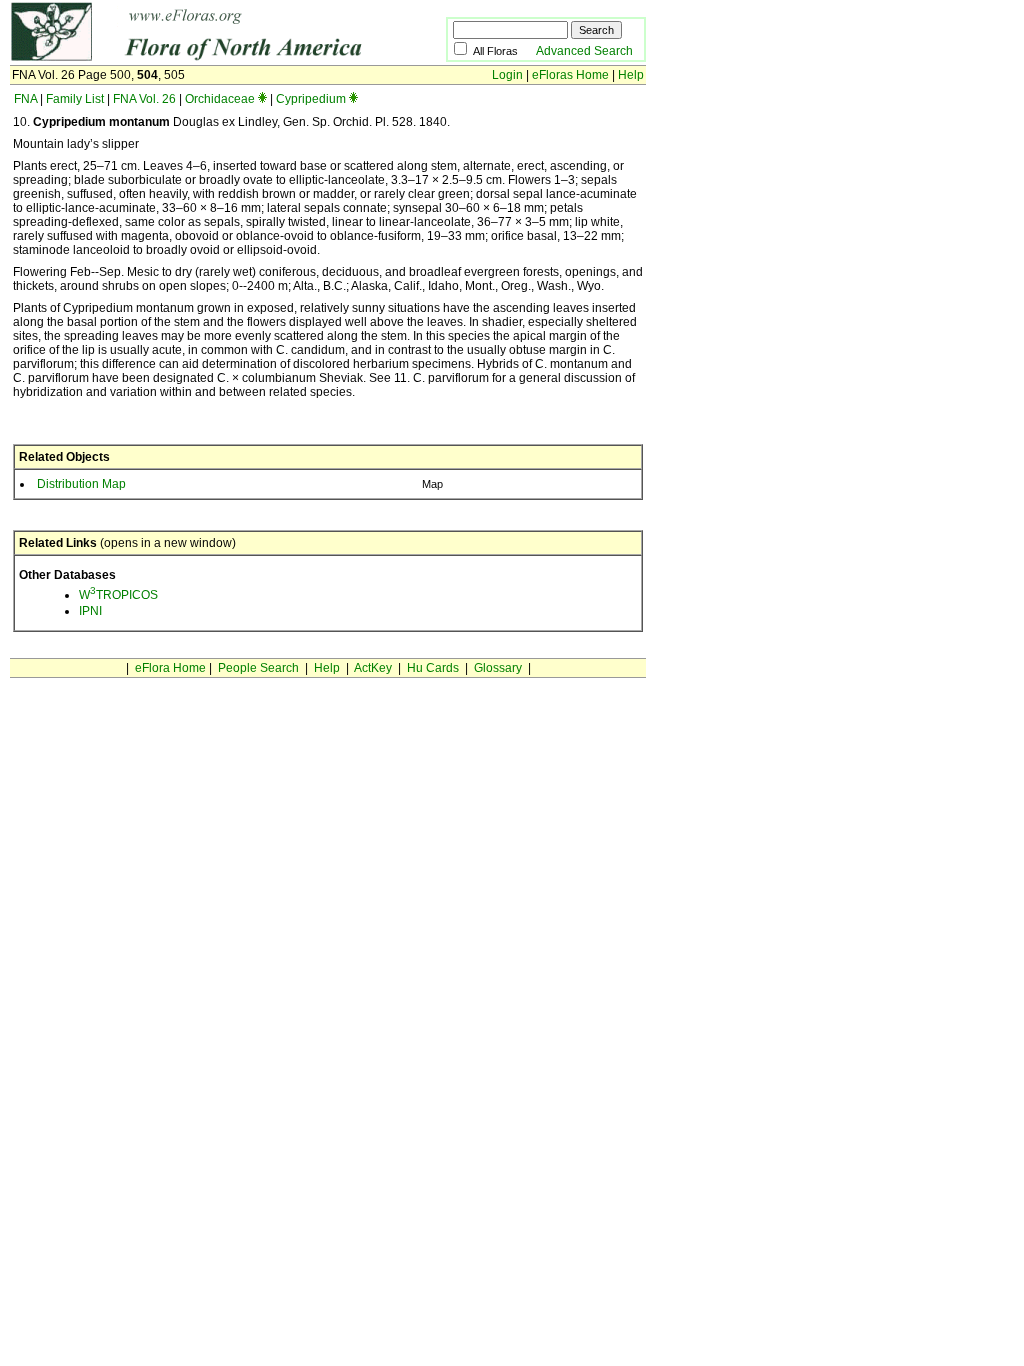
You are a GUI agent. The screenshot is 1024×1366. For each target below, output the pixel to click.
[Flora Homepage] (197, 58)
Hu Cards (433, 668)
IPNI (90, 611)
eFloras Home (570, 75)
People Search (258, 668)
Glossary (498, 668)
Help (631, 75)
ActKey (373, 668)
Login (507, 75)
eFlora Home (170, 668)
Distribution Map (81, 484)
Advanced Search (584, 51)
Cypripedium (311, 99)
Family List (75, 99)
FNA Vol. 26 (144, 99)
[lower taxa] (262, 99)
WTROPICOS (118, 595)
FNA (25, 99)
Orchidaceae (220, 99)
